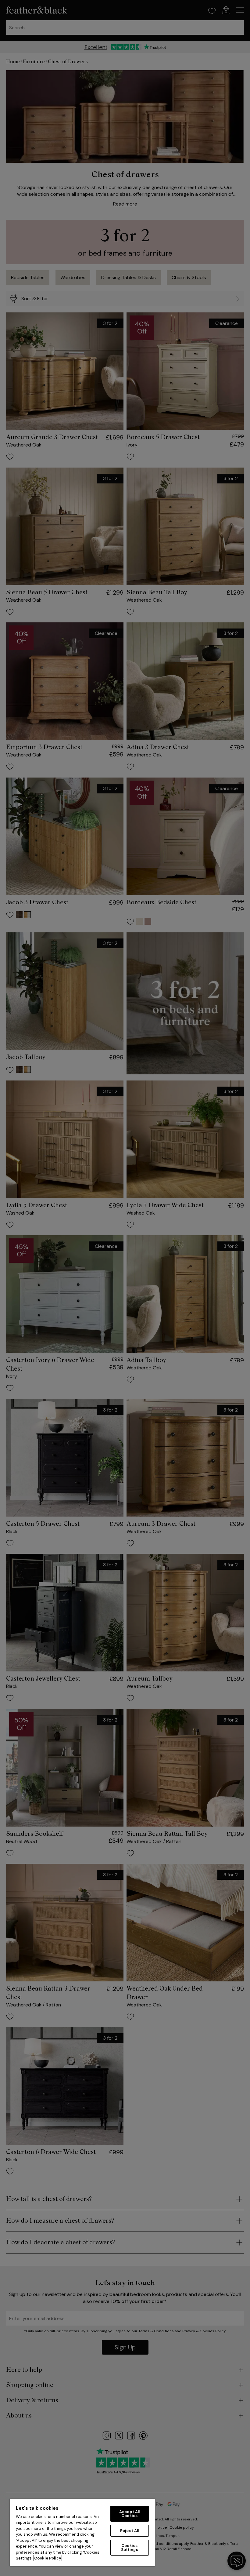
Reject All (129, 2531)
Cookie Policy (48, 2558)
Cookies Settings (130, 2548)
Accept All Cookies (129, 2514)
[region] (82, 2532)
